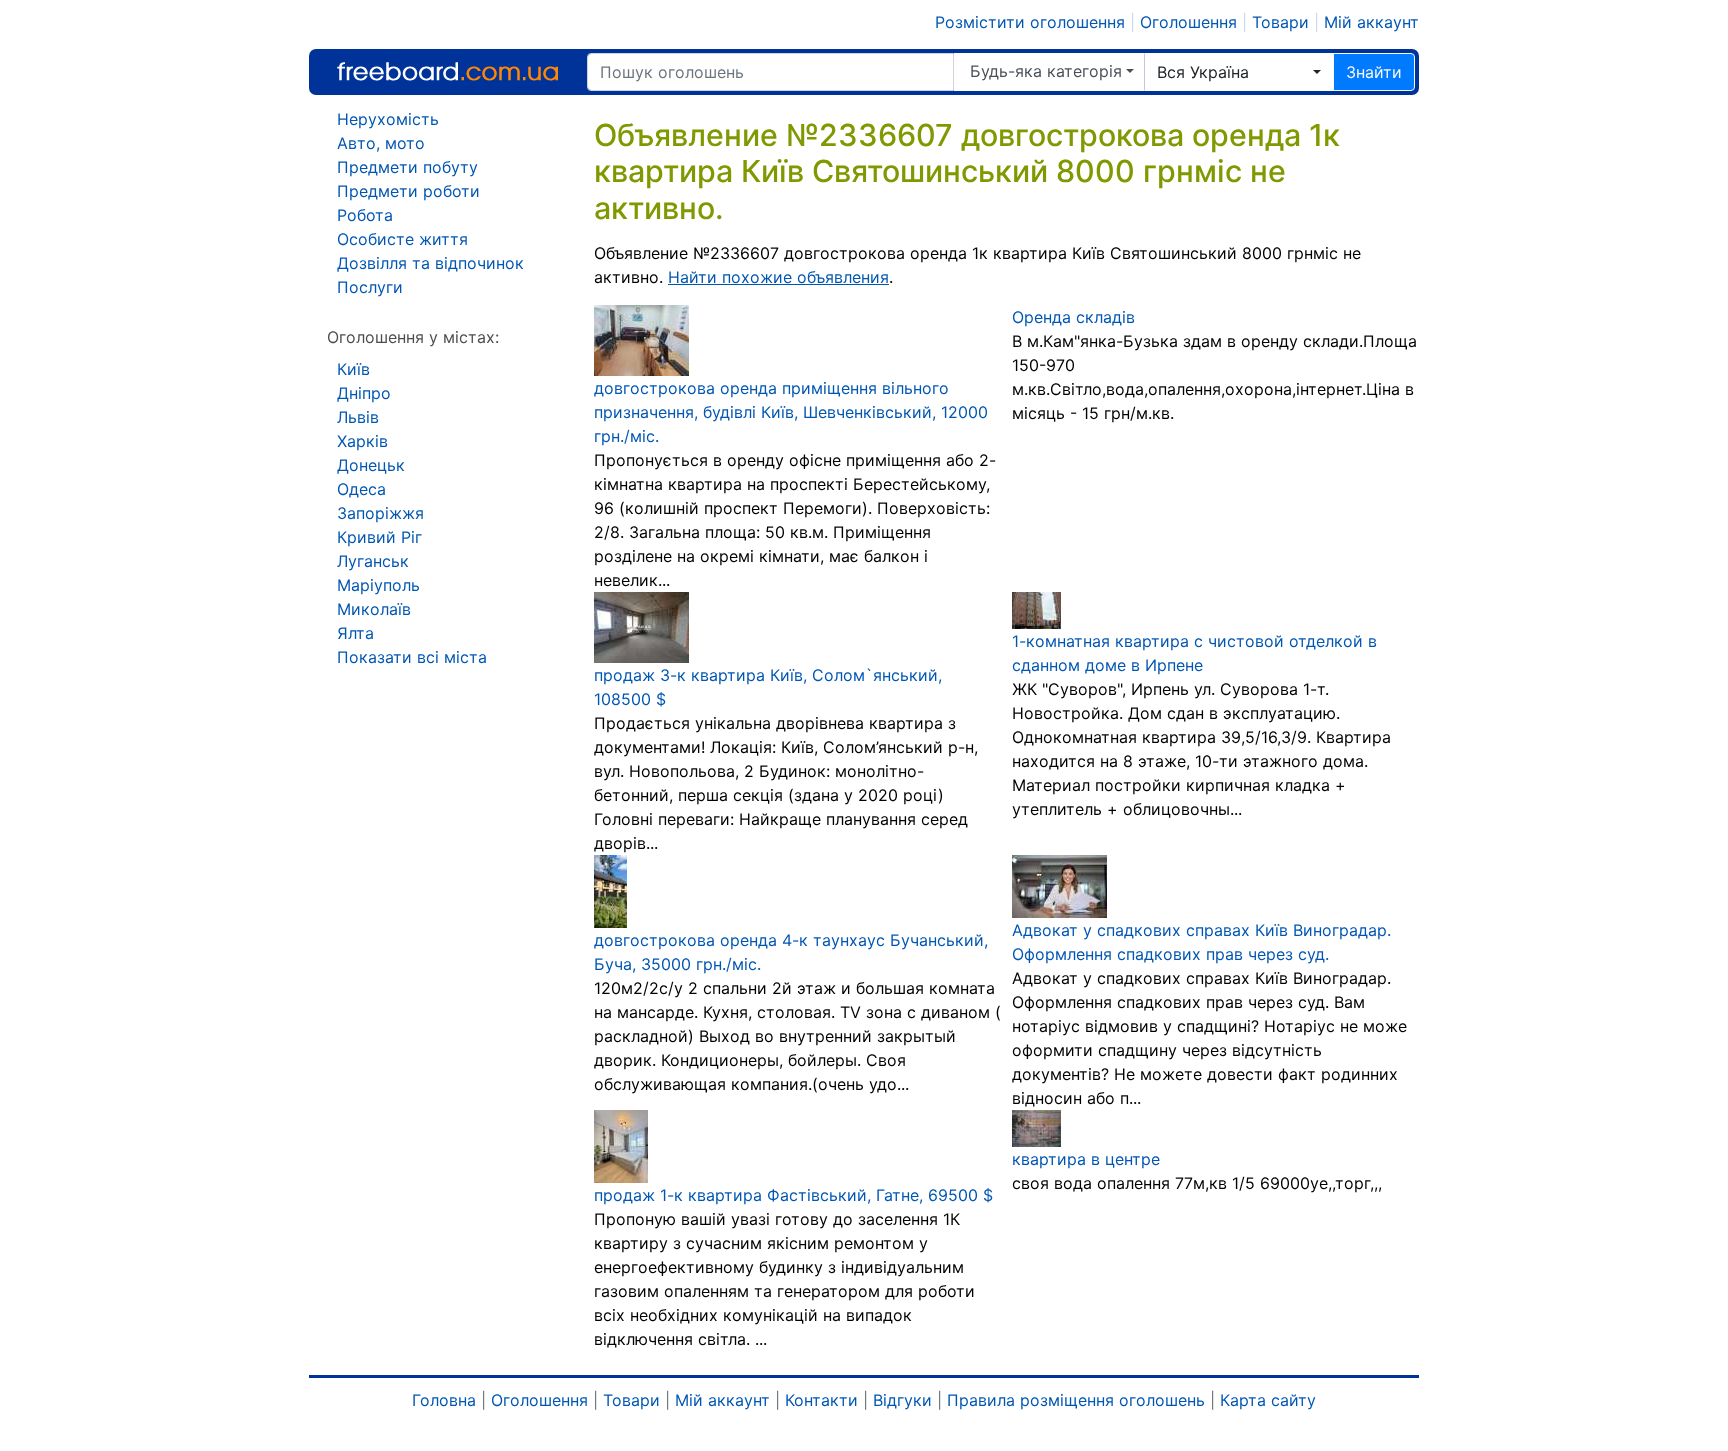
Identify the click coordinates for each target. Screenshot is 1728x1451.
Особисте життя (402, 239)
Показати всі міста (412, 657)
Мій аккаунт (1371, 22)
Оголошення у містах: (413, 337)
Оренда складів (1073, 317)
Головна (444, 1400)
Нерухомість (388, 119)
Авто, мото (381, 143)
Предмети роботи (408, 191)
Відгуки (902, 1400)
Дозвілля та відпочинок (430, 263)
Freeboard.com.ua (447, 71)
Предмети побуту (407, 167)
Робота (365, 215)
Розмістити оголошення (1030, 22)
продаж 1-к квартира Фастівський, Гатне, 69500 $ (793, 1195)
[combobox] (1239, 72)
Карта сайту (1268, 1400)
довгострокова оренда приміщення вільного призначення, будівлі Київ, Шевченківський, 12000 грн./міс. (791, 412)
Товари (1280, 22)
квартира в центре (1086, 1159)
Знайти (1374, 72)
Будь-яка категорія (1046, 71)
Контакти (821, 1400)
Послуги (370, 287)
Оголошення (1188, 22)
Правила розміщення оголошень (1076, 1400)
